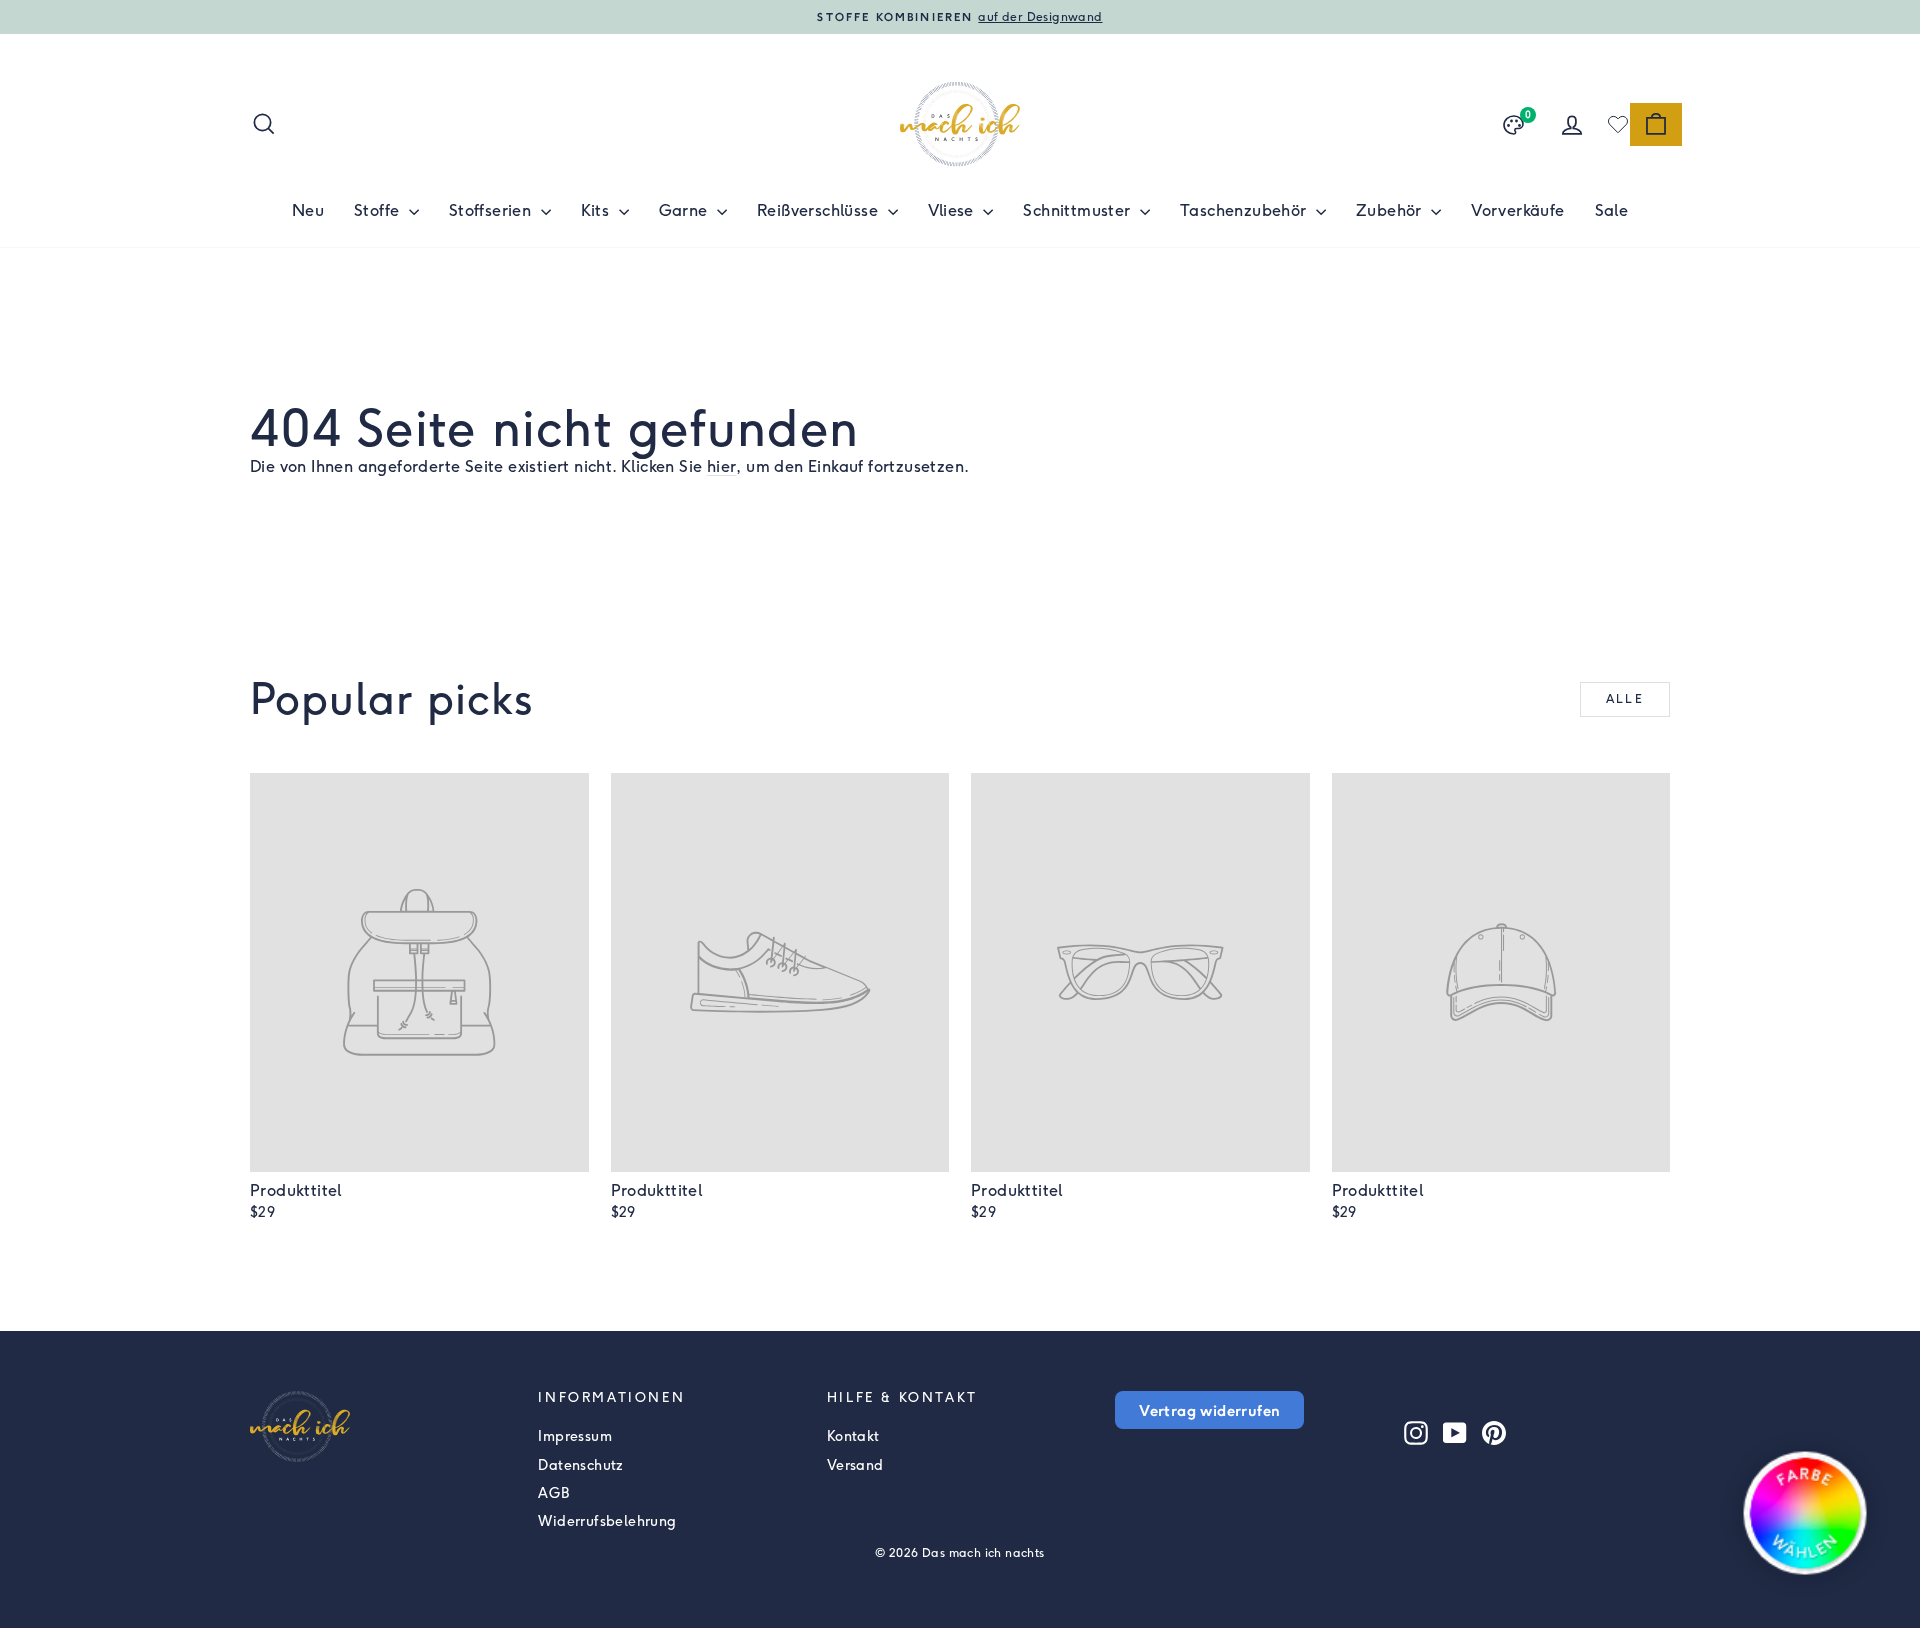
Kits (597, 210)
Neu (308, 210)
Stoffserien (492, 210)
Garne (685, 210)
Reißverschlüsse (819, 210)
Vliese (953, 210)
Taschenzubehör (1245, 210)
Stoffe (379, 210)
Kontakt (853, 1436)
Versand (855, 1465)
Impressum (575, 1436)
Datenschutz (580, 1465)
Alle (1625, 699)
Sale (1612, 210)
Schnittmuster (1079, 210)
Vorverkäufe (1517, 210)
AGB (553, 1493)
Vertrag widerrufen (1209, 1410)
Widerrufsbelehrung (607, 1521)
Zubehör (1391, 210)
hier (722, 466)
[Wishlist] (1618, 124)
